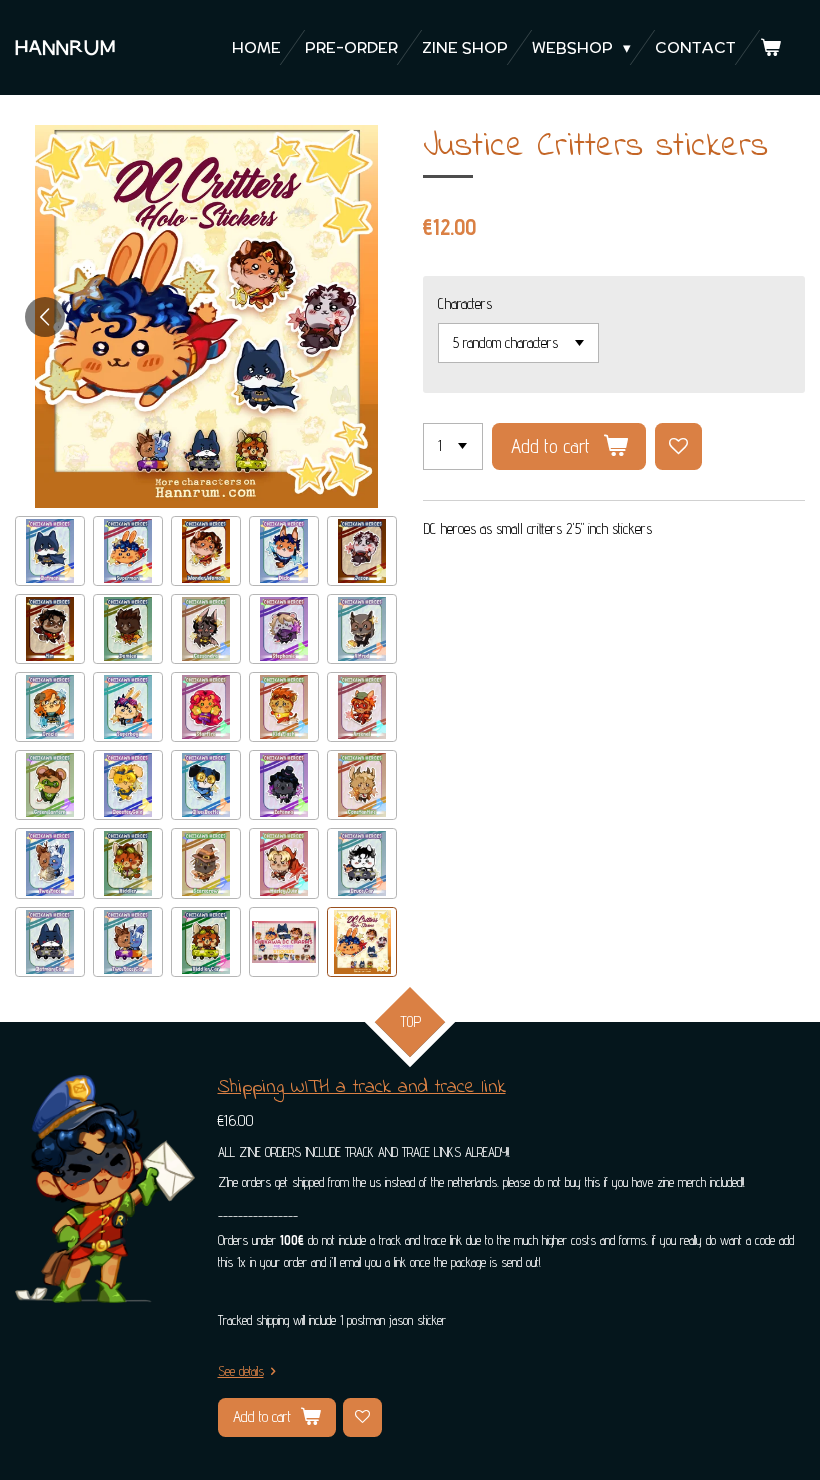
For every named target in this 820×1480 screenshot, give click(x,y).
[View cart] (770, 47)
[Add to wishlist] (678, 446)
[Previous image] (45, 317)
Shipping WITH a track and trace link (362, 1087)
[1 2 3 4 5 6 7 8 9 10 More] (453, 446)
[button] (50, 551)
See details (241, 1371)
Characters (465, 303)
